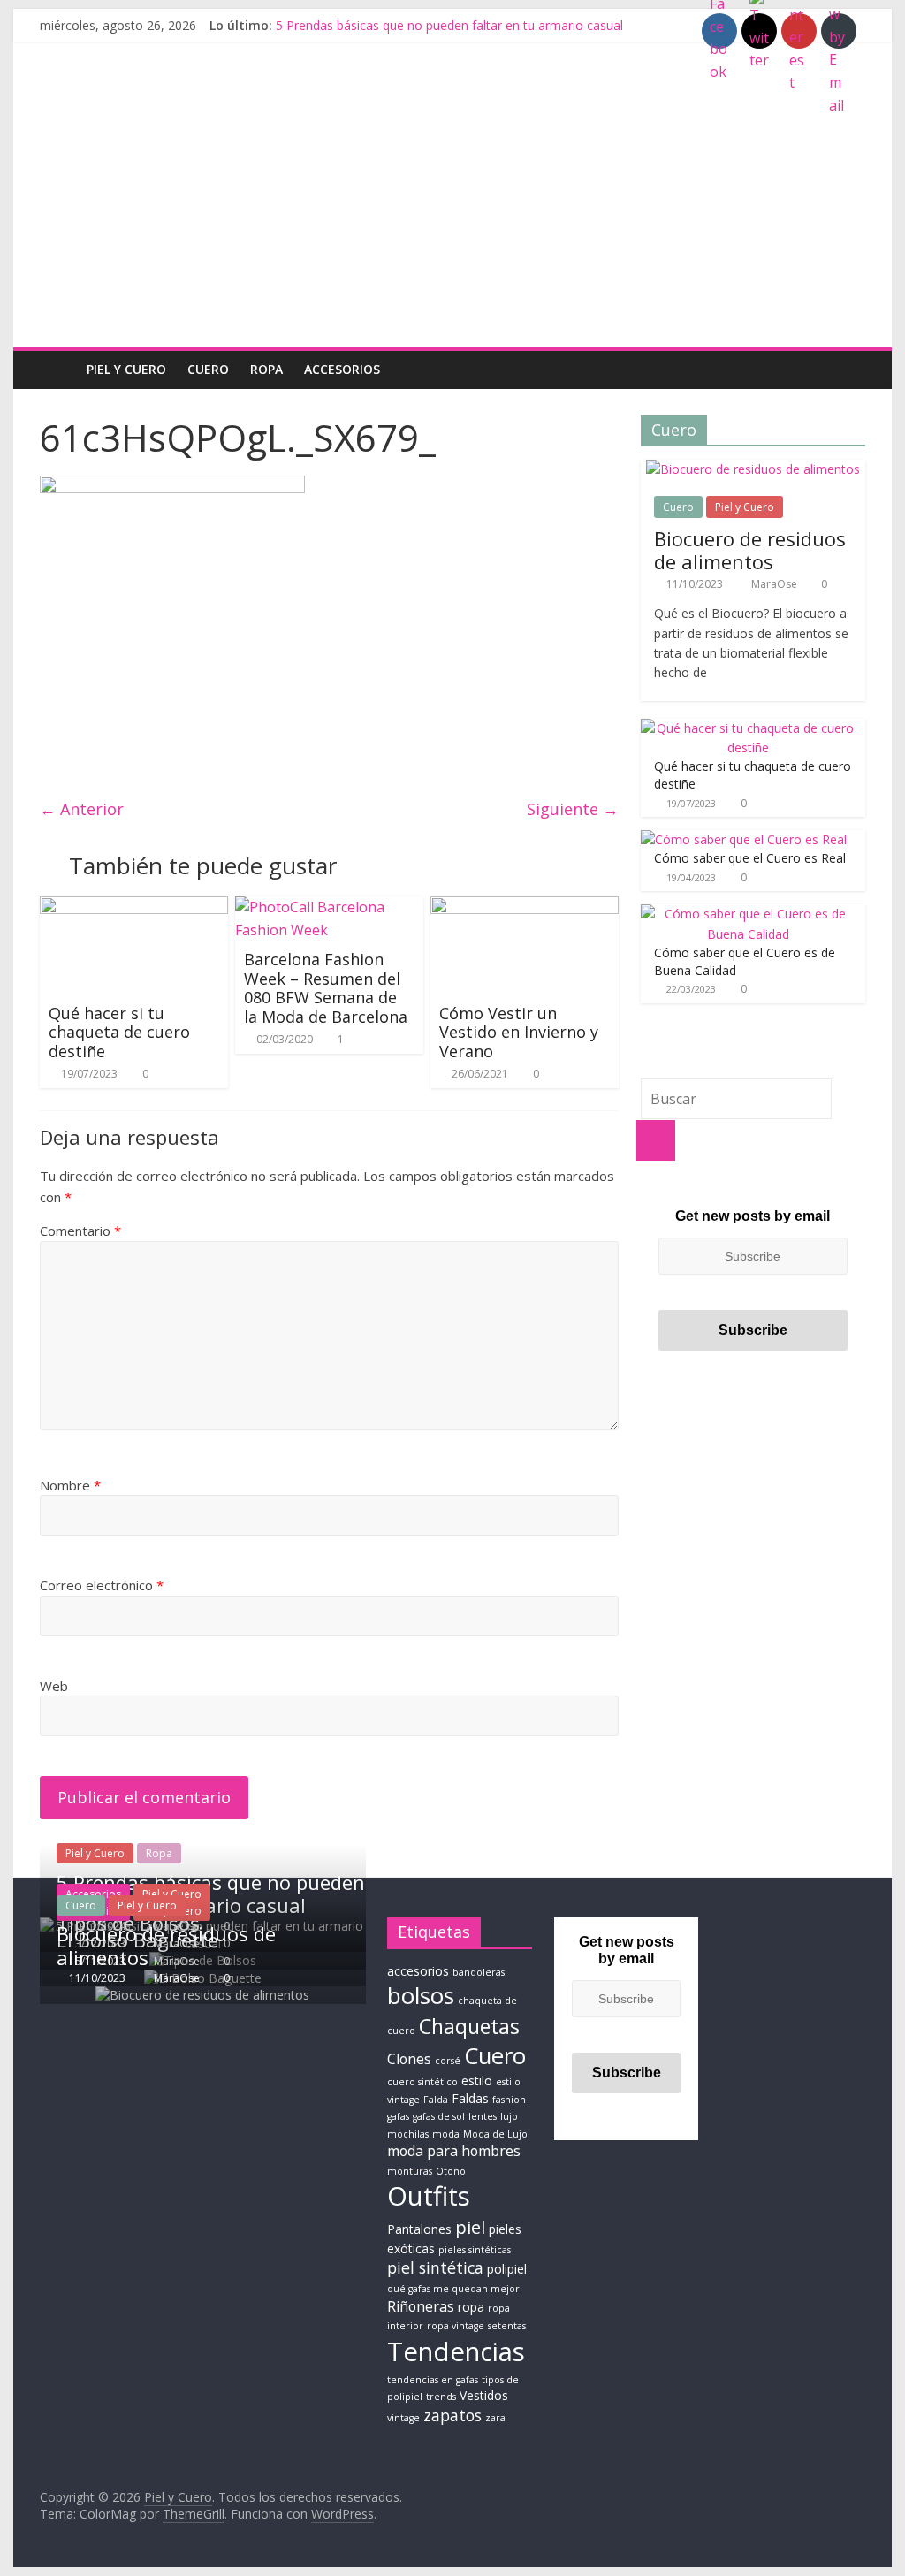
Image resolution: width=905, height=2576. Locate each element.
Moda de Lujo (495, 2134)
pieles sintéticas (475, 2250)
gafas (398, 2116)
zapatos (452, 2415)
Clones (409, 2059)
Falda (436, 2100)
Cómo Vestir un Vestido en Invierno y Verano (519, 1032)
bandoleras (479, 1972)
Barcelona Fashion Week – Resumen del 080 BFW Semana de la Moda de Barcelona (326, 988)
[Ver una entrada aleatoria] (848, 370)
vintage (403, 2418)
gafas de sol (439, 2116)
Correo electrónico (102, 1585)
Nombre (70, 1485)
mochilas (408, 2134)
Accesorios (342, 369)
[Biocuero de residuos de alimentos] (753, 469)
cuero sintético (422, 2082)
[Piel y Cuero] (58, 369)
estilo (477, 2081)
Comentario (80, 1231)
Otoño (451, 2171)
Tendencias (456, 2351)
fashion (509, 2100)
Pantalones (419, 2229)
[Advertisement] (452, 215)
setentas (507, 2326)
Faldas (470, 2098)
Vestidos (484, 2395)
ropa (471, 2307)
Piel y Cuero (126, 369)
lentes (483, 2116)
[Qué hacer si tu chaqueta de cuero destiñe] (134, 907)
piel (470, 2227)
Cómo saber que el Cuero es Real (750, 858)
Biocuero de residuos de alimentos (750, 550)
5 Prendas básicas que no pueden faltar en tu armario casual (449, 25)
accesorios (418, 1971)
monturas (410, 2171)
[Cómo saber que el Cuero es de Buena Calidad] (749, 914)
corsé (448, 2061)
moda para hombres (454, 2151)
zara (495, 2418)
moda (446, 2134)
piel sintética (435, 2267)
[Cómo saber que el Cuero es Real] (744, 839)
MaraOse (776, 584)
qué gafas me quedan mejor (453, 2289)
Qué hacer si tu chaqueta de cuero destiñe (119, 1032)
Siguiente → (573, 809)
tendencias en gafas (433, 2380)
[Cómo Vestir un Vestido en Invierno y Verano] (525, 907)
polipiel (507, 2269)
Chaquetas (469, 2026)
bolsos (421, 1995)
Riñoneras (421, 2306)
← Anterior (82, 809)
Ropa (266, 369)
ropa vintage (456, 2326)
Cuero (208, 369)
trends (441, 2397)
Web (54, 1686)
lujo (509, 2116)
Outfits (429, 2196)
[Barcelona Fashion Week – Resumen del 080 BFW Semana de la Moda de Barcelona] (329, 907)
